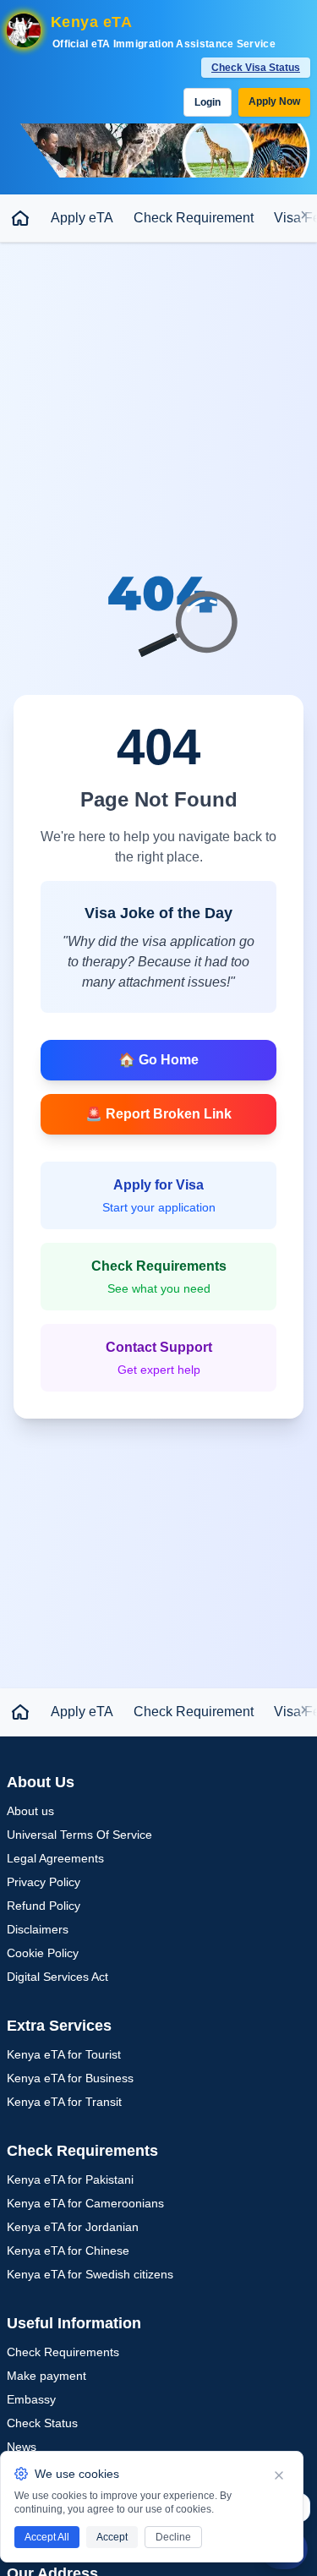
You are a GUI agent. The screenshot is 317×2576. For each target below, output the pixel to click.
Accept (112, 2537)
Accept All (47, 2537)
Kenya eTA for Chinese (68, 2251)
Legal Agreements (55, 1858)
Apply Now (274, 101)
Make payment (46, 2376)
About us (30, 1811)
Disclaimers (38, 1929)
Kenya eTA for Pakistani (70, 2179)
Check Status (42, 2423)
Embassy (31, 2399)
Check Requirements (63, 2352)
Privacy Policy (44, 1882)
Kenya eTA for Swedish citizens (90, 2274)
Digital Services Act (57, 1977)
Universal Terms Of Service (79, 1835)
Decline (173, 2537)
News (22, 2447)
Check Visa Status (256, 68)
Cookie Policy (43, 1953)
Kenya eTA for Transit (64, 2102)
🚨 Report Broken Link (158, 1114)
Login (208, 102)
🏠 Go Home (158, 1060)
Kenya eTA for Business (70, 2078)
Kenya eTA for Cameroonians (85, 2203)
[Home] (20, 218)
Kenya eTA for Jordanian (73, 2227)
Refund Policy (44, 1906)
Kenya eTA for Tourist (64, 2054)
